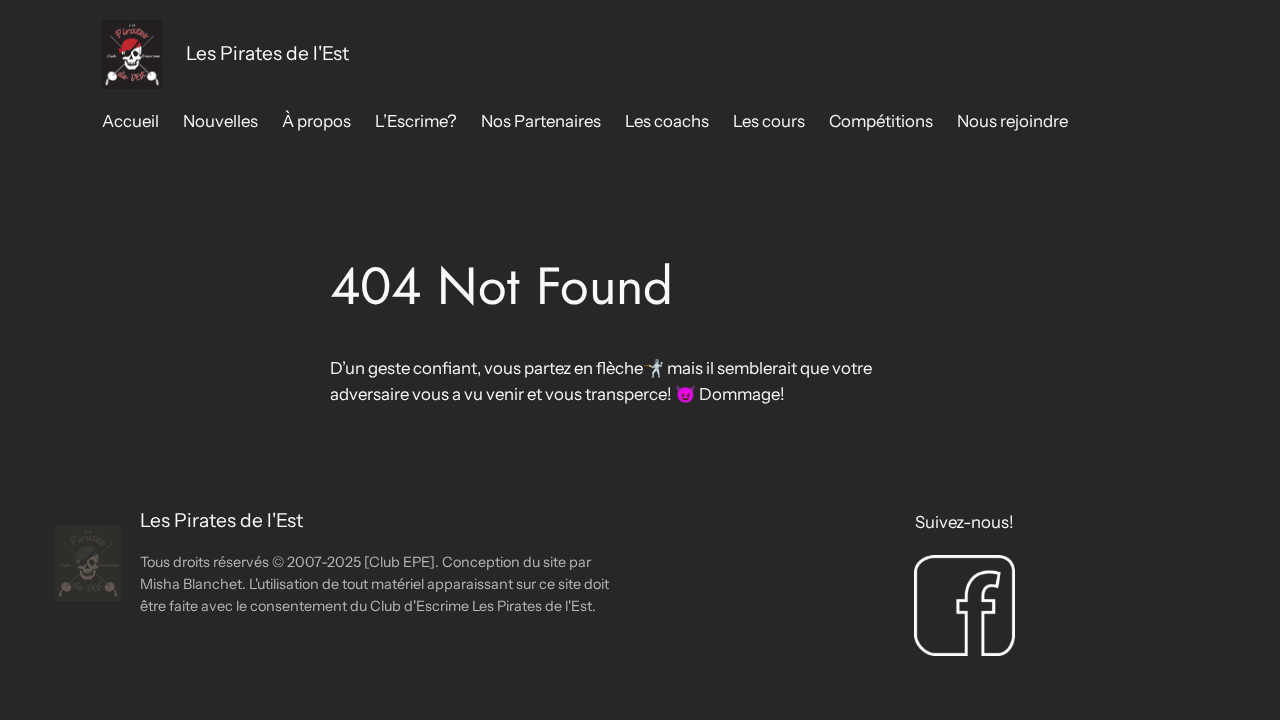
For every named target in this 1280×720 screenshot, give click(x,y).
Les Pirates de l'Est (267, 53)
